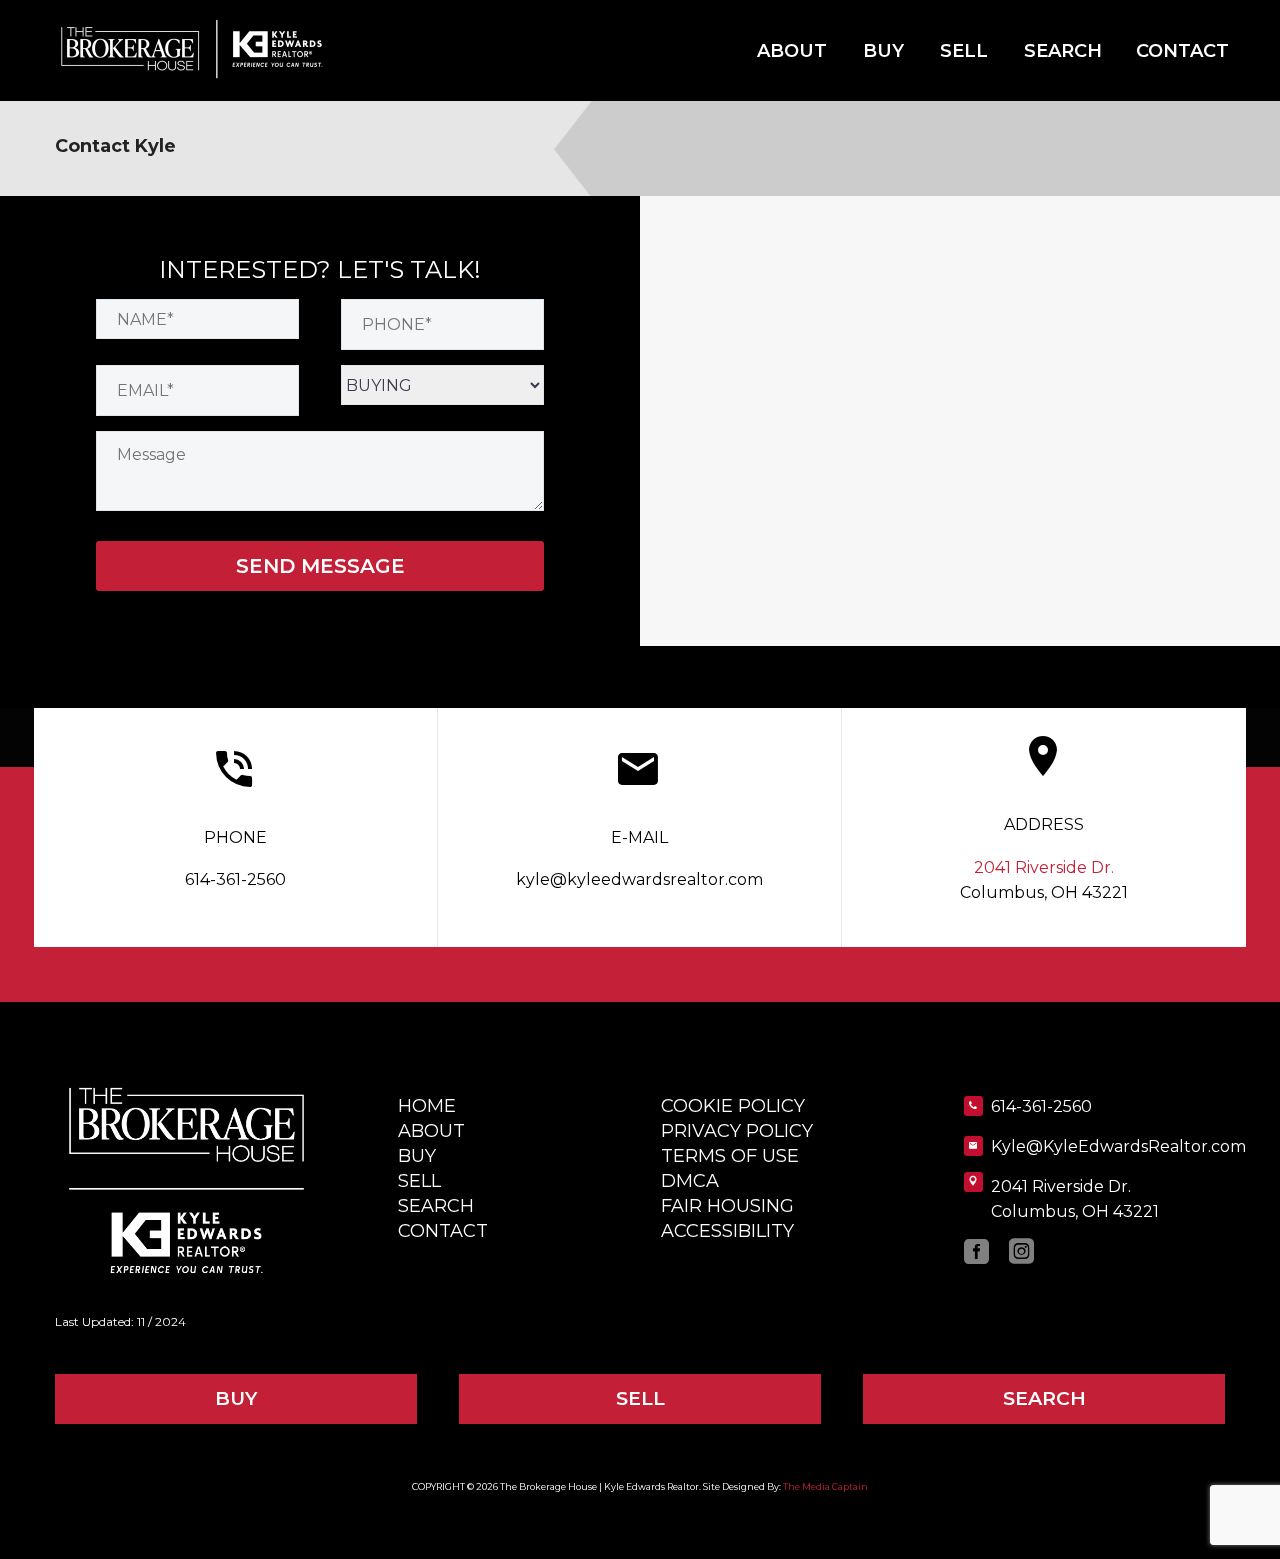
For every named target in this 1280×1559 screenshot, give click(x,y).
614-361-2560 (235, 879)
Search (1063, 51)
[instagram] (1021, 1251)
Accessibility (727, 1231)
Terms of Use (730, 1156)
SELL (640, 1398)
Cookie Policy (733, 1106)
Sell (964, 51)
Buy (883, 51)
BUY (236, 1398)
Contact (1182, 51)
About (792, 51)
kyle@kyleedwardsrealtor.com (639, 879)
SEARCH (1044, 1398)
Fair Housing (727, 1206)
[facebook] (976, 1251)
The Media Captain (825, 1486)
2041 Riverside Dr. (1044, 867)
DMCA (690, 1181)
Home (427, 1106)
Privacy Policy (737, 1131)
